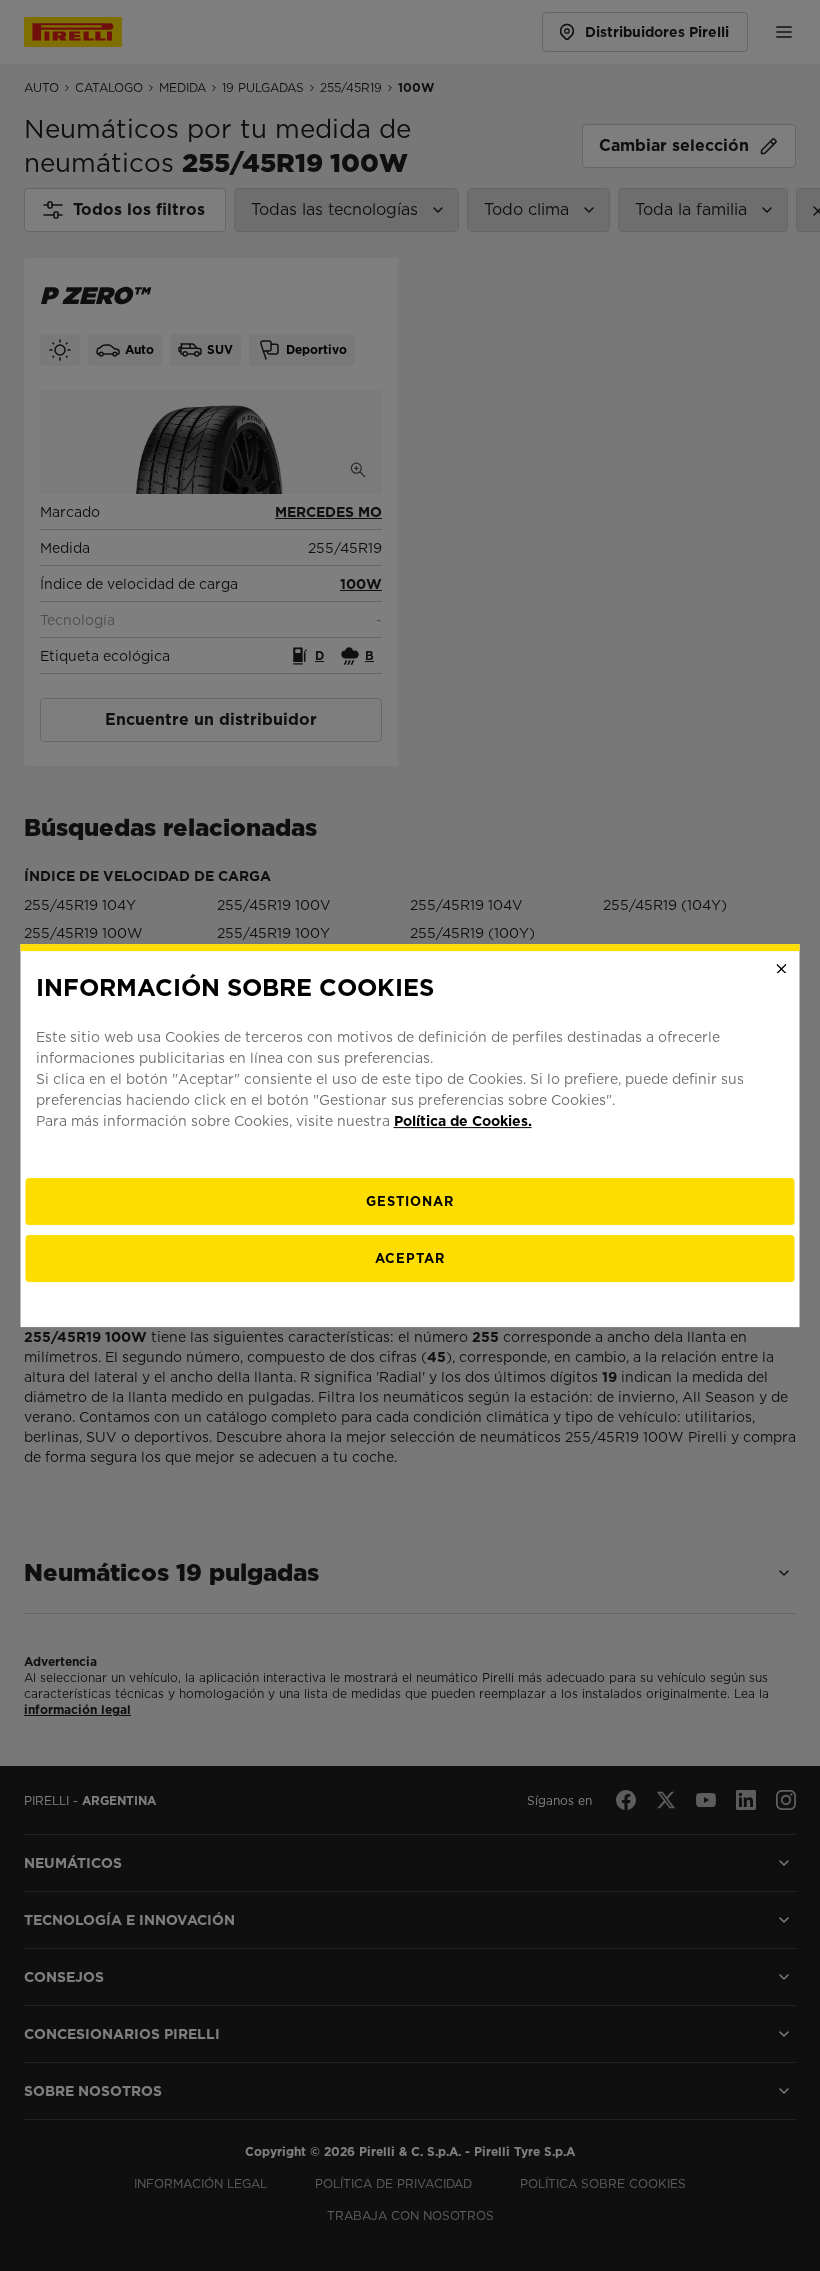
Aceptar (410, 1258)
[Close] (782, 969)
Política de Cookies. (463, 1121)
